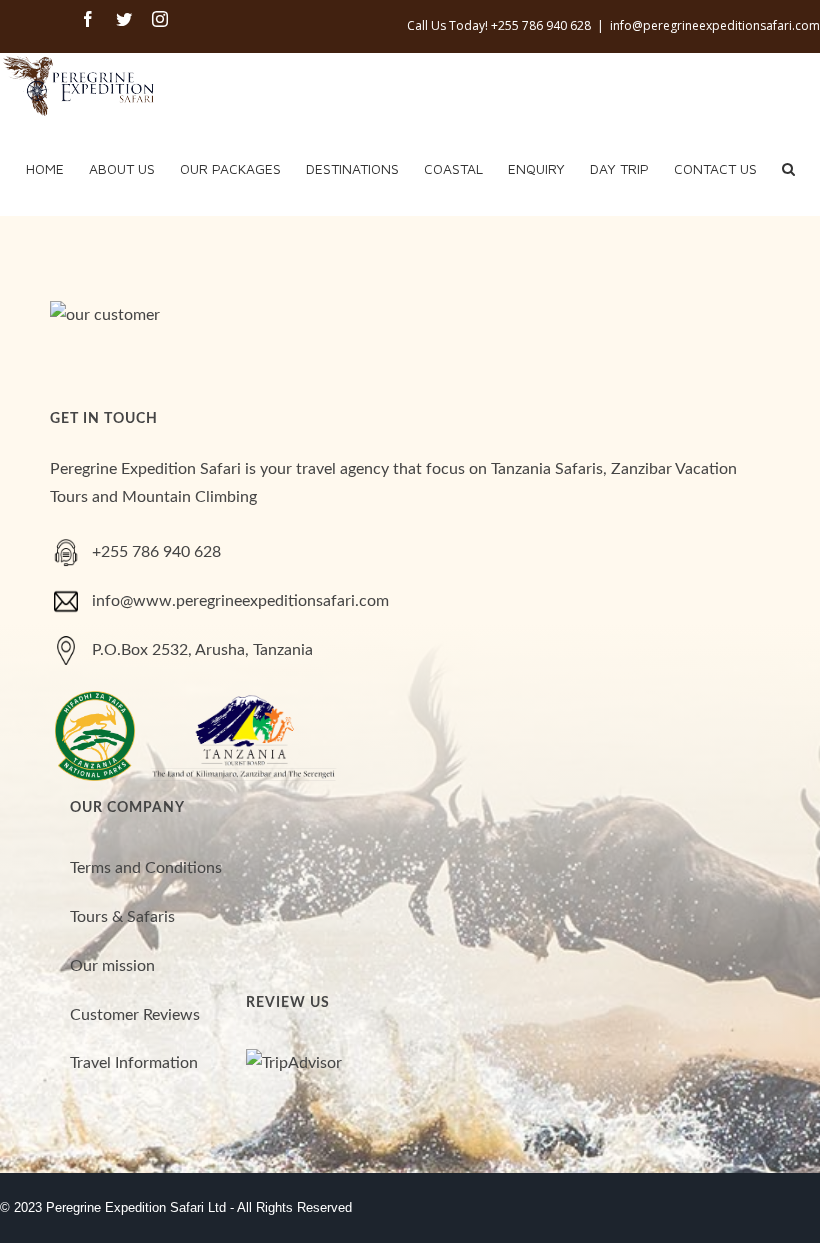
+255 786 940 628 (156, 552)
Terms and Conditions (146, 868)
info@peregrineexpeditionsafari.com (715, 25)
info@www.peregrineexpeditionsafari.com (240, 601)
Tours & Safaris (122, 917)
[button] (788, 167)
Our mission (112, 966)
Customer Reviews (135, 1015)
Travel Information (134, 1063)
